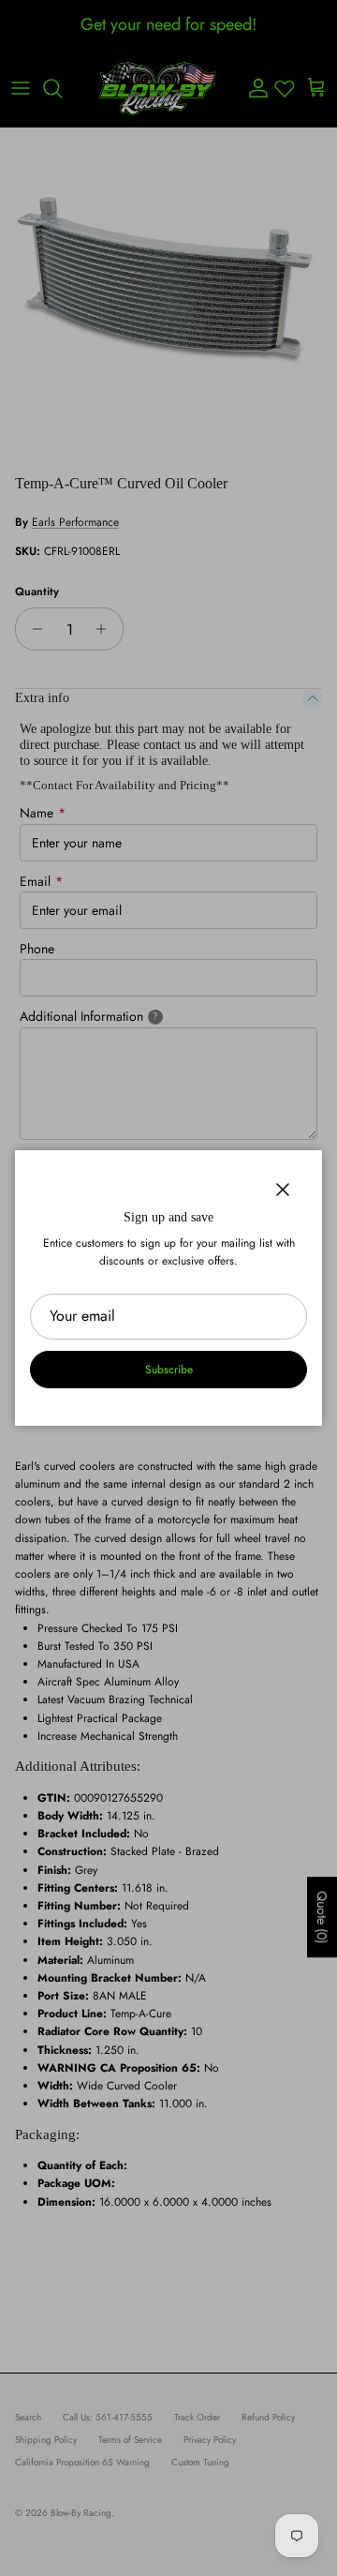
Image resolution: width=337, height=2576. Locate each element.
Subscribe (169, 1370)
